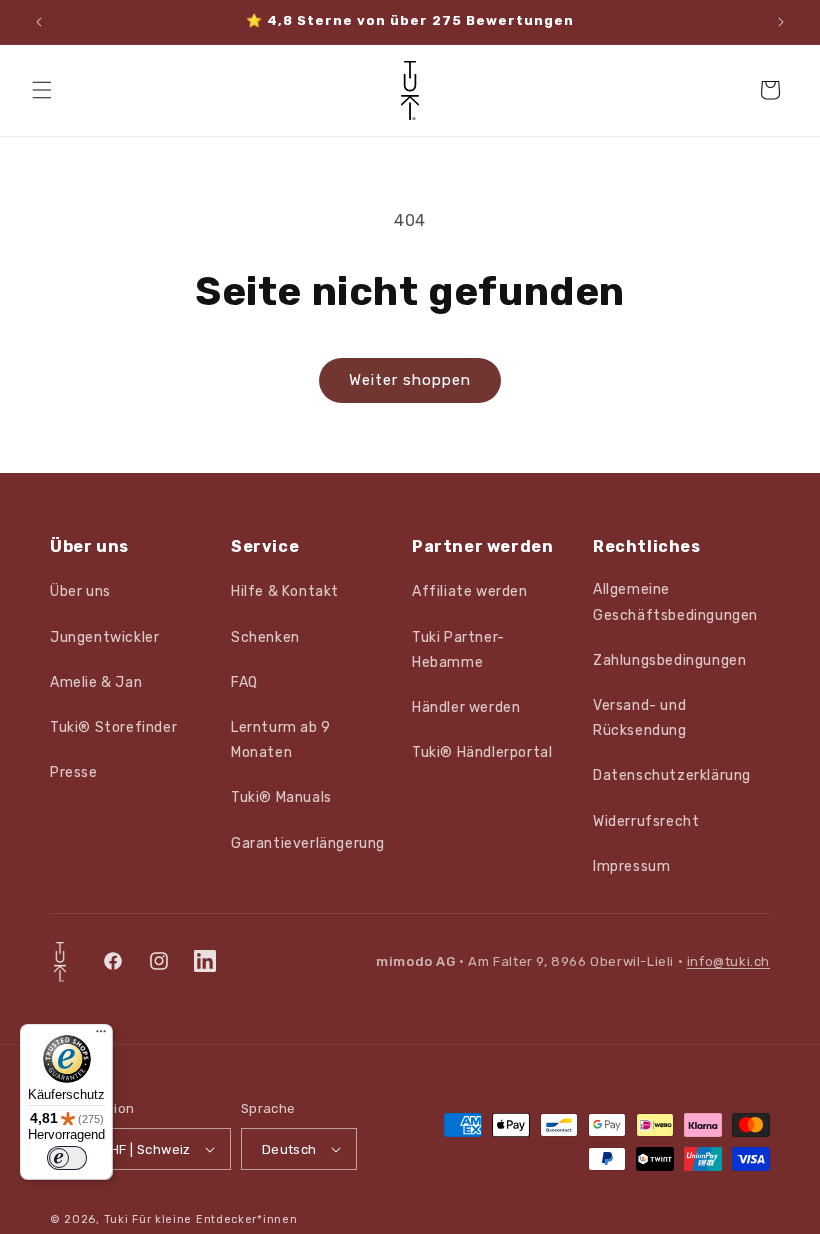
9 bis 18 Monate (205, 795)
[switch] (67, 1158)
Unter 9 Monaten (205, 721)
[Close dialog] (779, 41)
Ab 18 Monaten (205, 869)
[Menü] (101, 1036)
